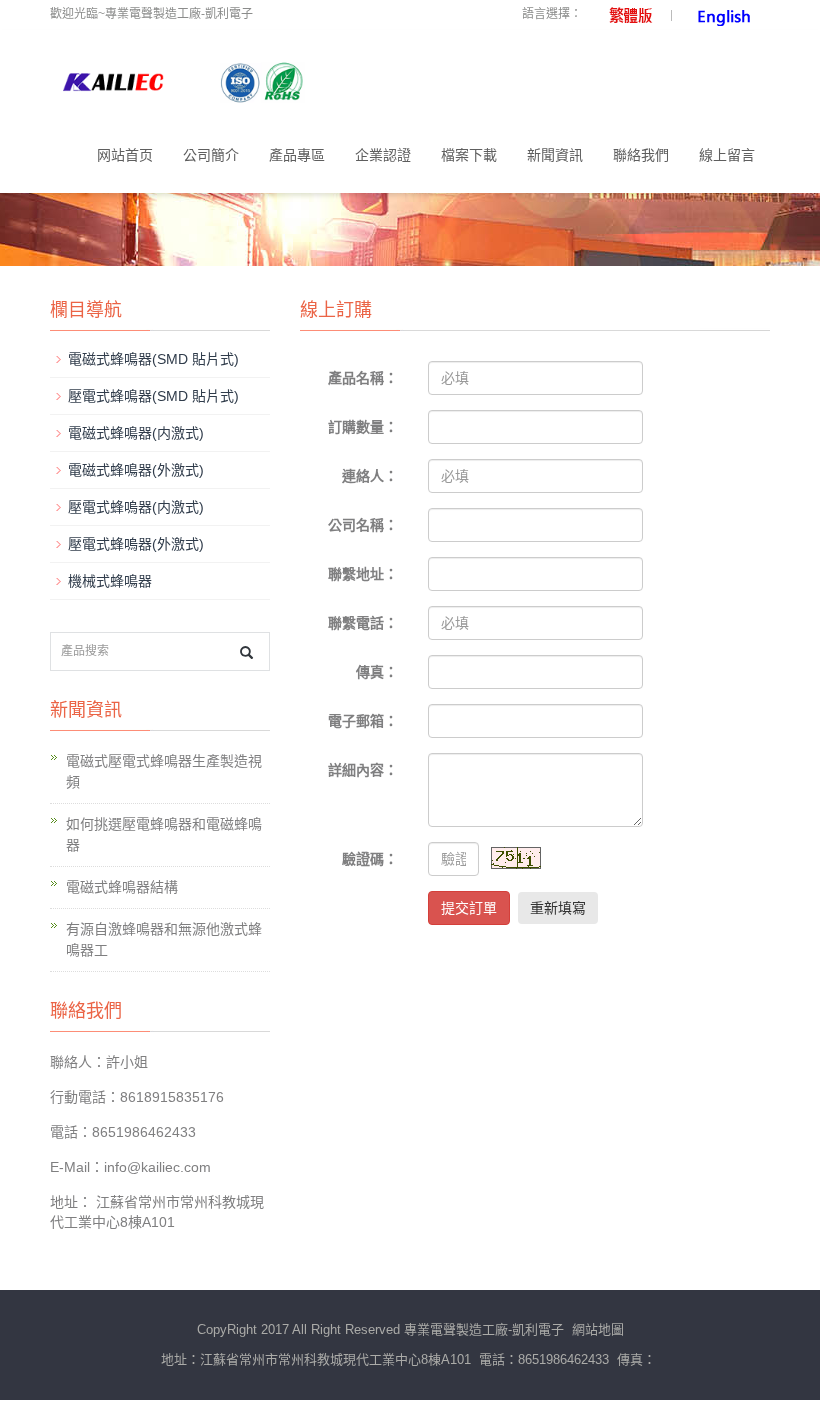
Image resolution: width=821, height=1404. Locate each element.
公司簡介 (211, 155)
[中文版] (624, 14)
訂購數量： (363, 427)
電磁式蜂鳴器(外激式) (136, 470)
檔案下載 (469, 155)
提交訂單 (469, 908)
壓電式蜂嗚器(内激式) (136, 507)
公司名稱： (363, 525)
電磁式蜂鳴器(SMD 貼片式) (153, 359)
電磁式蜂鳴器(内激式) (136, 433)
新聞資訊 (555, 155)
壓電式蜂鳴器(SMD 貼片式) (153, 396)
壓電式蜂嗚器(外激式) (136, 544)
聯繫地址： (363, 574)
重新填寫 (558, 908)
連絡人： (370, 476)
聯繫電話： (363, 623)
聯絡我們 (641, 155)
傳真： (377, 672)
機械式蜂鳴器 (110, 581)
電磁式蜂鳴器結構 (122, 887)
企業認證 (383, 155)
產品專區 (297, 155)
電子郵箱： (363, 721)
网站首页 (125, 155)
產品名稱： (363, 378)
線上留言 (727, 155)
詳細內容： (363, 770)
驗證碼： (370, 859)
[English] (721, 14)
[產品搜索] (246, 652)
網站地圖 (598, 1329)
